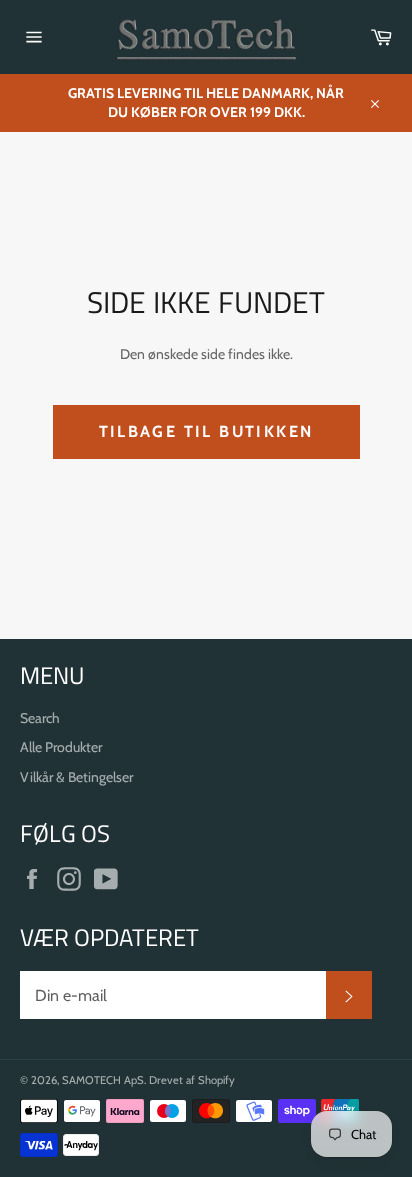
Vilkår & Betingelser (76, 777)
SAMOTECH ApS (103, 1080)
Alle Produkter (61, 747)
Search (40, 718)
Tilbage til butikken (206, 431)
